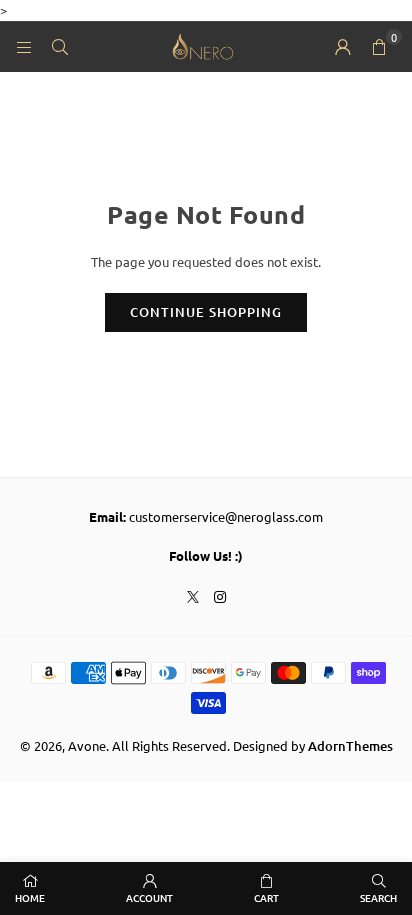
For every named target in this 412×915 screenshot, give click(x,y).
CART (266, 897)
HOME (30, 897)
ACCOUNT (149, 897)
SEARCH (378, 897)
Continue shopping (206, 312)
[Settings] (343, 47)
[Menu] (24, 46)
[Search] (60, 46)
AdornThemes (350, 746)
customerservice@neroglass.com (226, 516)
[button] (379, 47)
